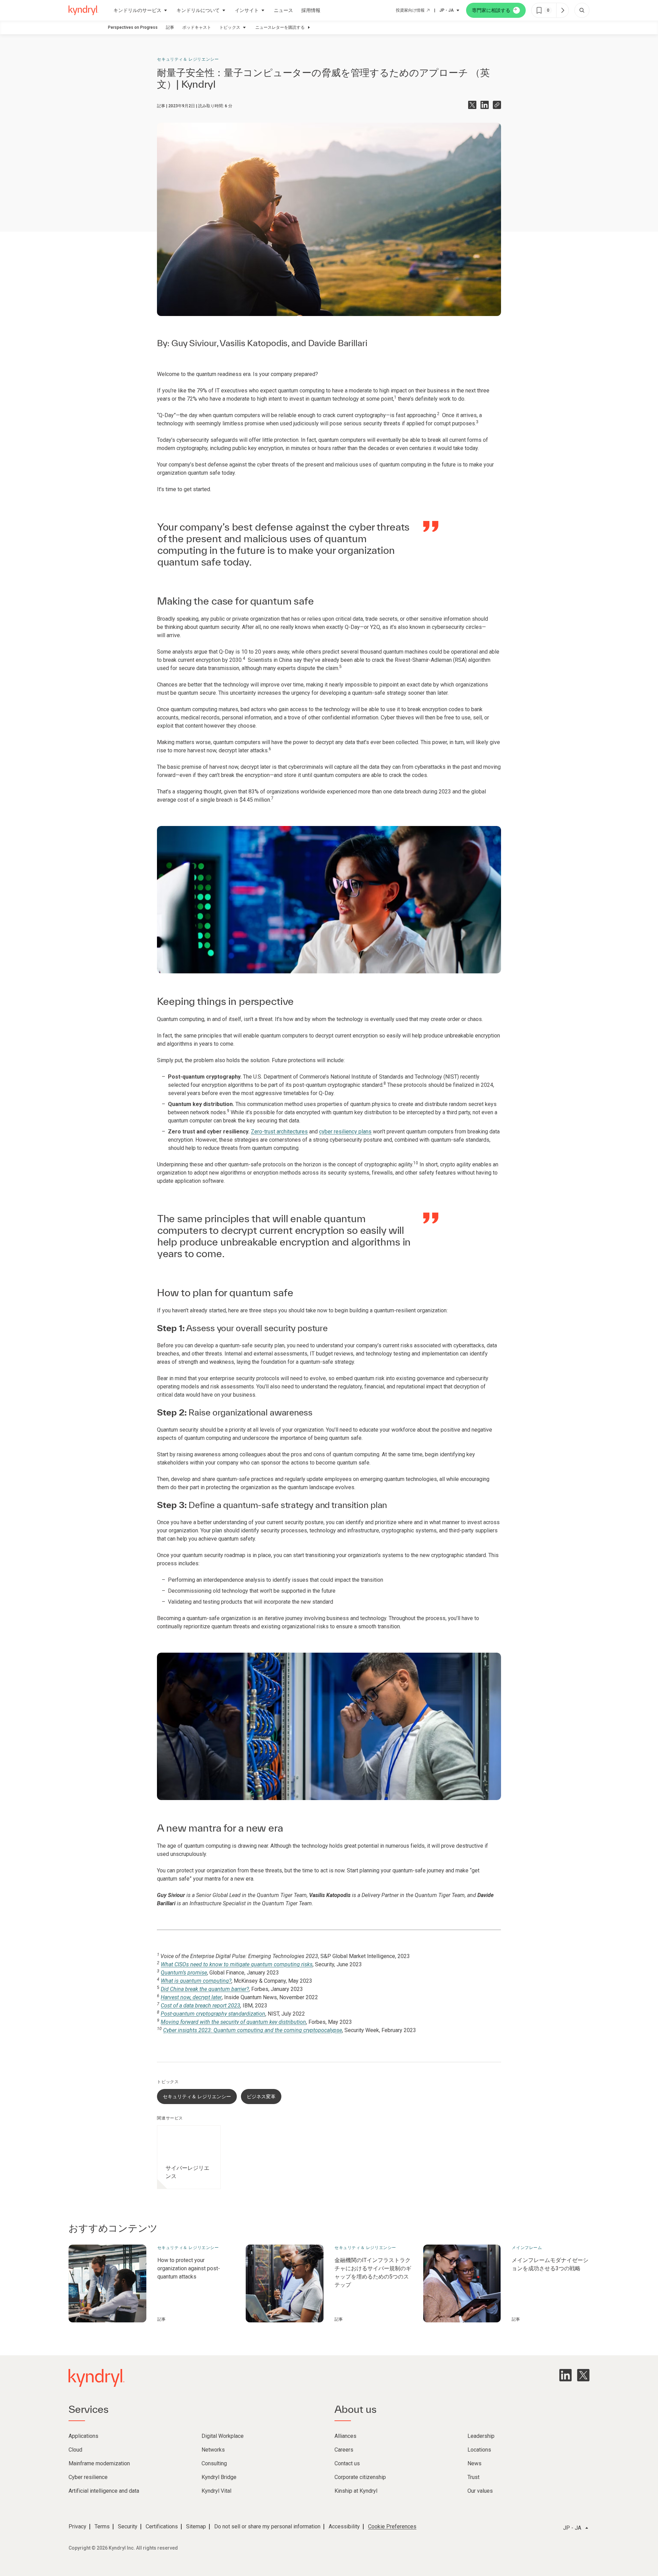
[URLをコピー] (497, 105)
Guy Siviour (194, 343)
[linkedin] (565, 2375)
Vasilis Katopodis (254, 343)
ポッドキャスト (197, 27)
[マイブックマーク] (562, 10)
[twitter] (583, 2375)
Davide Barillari (338, 343)
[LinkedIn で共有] (485, 105)
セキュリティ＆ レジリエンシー (188, 59)
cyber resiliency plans (345, 1132)
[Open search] (582, 10)
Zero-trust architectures (279, 1132)
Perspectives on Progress (133, 27)
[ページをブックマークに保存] (539, 10)
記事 (170, 27)
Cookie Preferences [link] (392, 2526)
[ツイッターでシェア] (472, 105)
